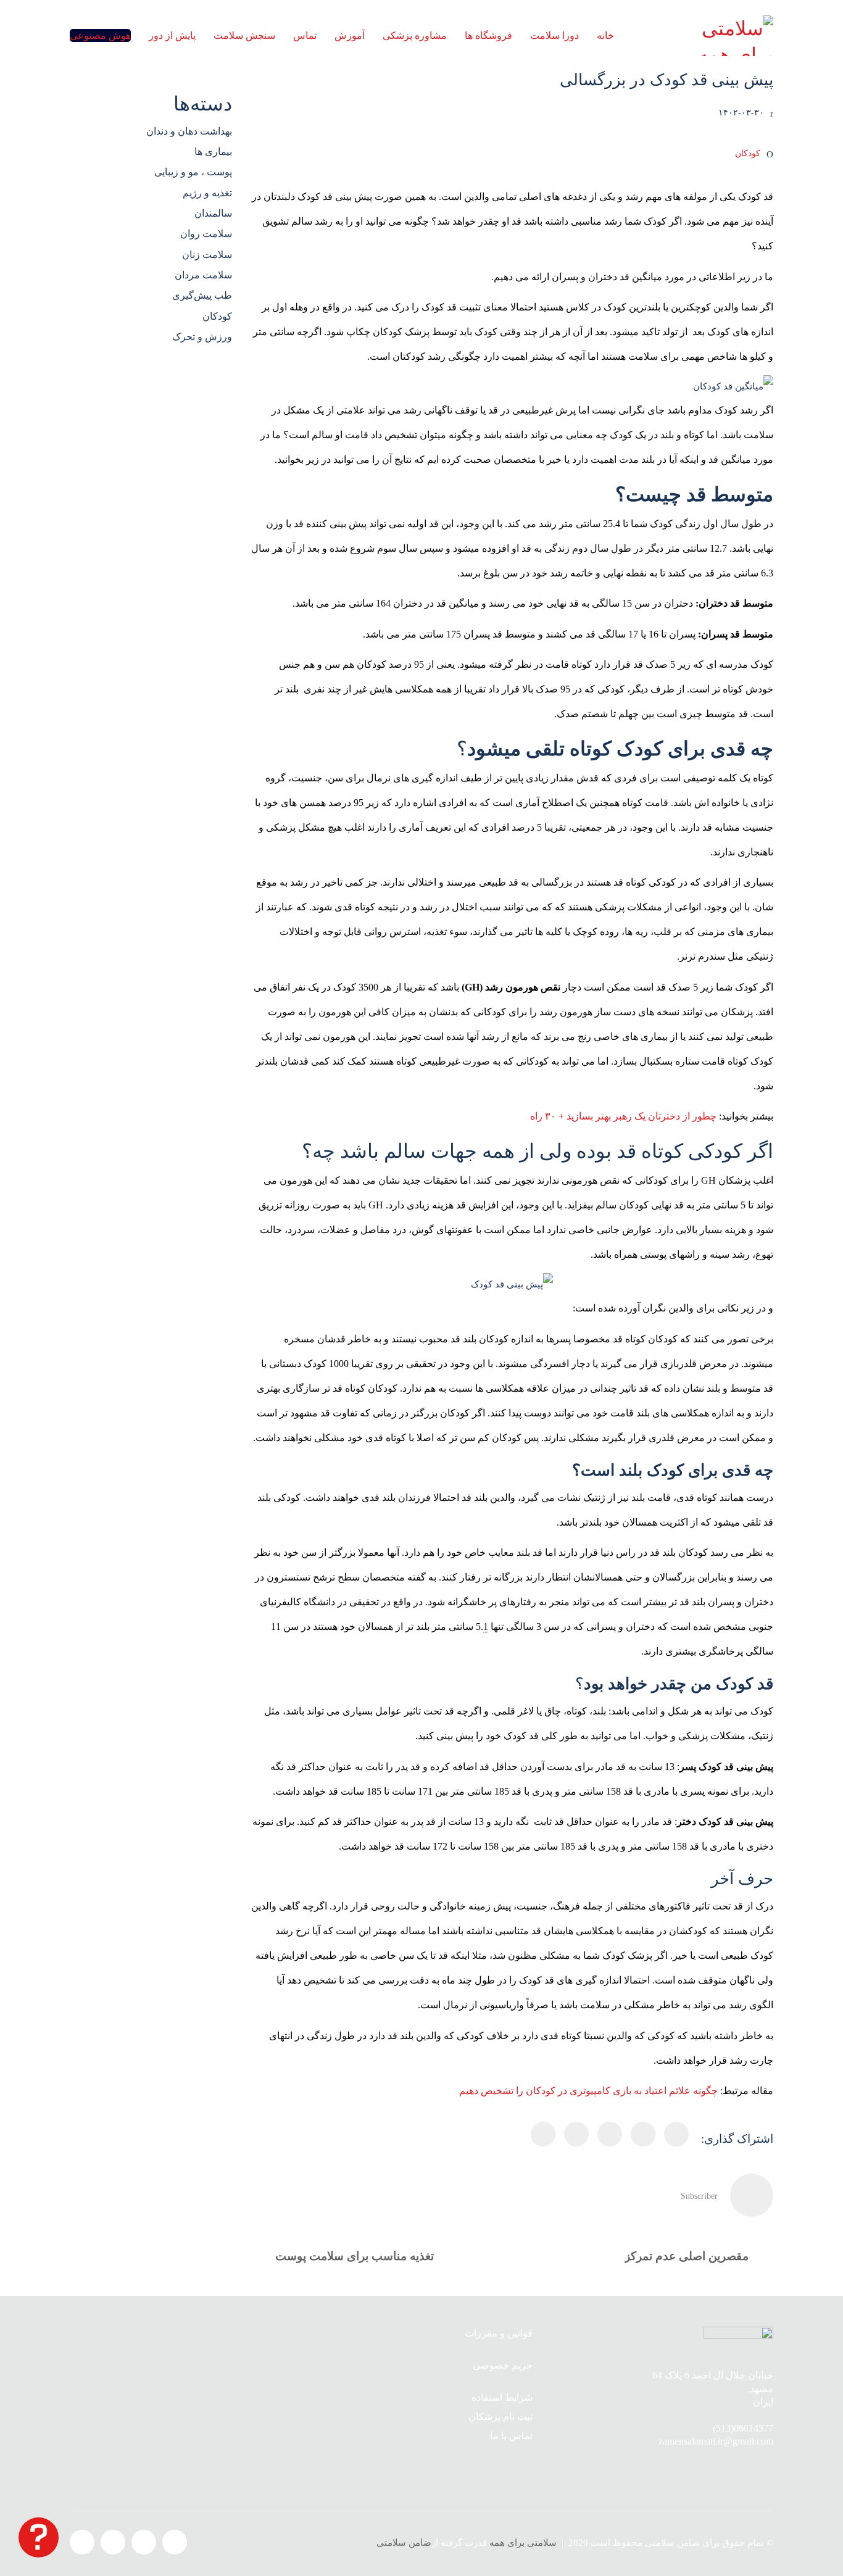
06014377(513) (743, 2428)
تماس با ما (511, 2436)
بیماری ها (213, 152)
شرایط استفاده (502, 2397)
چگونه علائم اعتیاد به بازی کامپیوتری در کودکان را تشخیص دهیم (588, 2091)
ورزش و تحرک (202, 337)
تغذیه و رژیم (207, 193)
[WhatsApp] (543, 2134)
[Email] (576, 2134)
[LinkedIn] (610, 2134)
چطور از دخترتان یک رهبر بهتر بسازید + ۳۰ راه (623, 1116)
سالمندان (213, 213)
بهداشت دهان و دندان (189, 131)
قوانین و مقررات (499, 2333)
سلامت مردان (203, 275)
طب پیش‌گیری (202, 295)
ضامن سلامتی (404, 2543)
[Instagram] (144, 2542)
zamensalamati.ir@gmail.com (716, 2441)
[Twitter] (643, 2134)
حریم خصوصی (503, 2365)
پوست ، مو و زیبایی (193, 172)
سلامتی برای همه (523, 2543)
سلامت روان (206, 234)
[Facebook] (676, 2134)
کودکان (748, 153)
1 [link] (486, 1627)
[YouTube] (113, 2542)
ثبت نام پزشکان (500, 2416)
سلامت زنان (207, 255)
